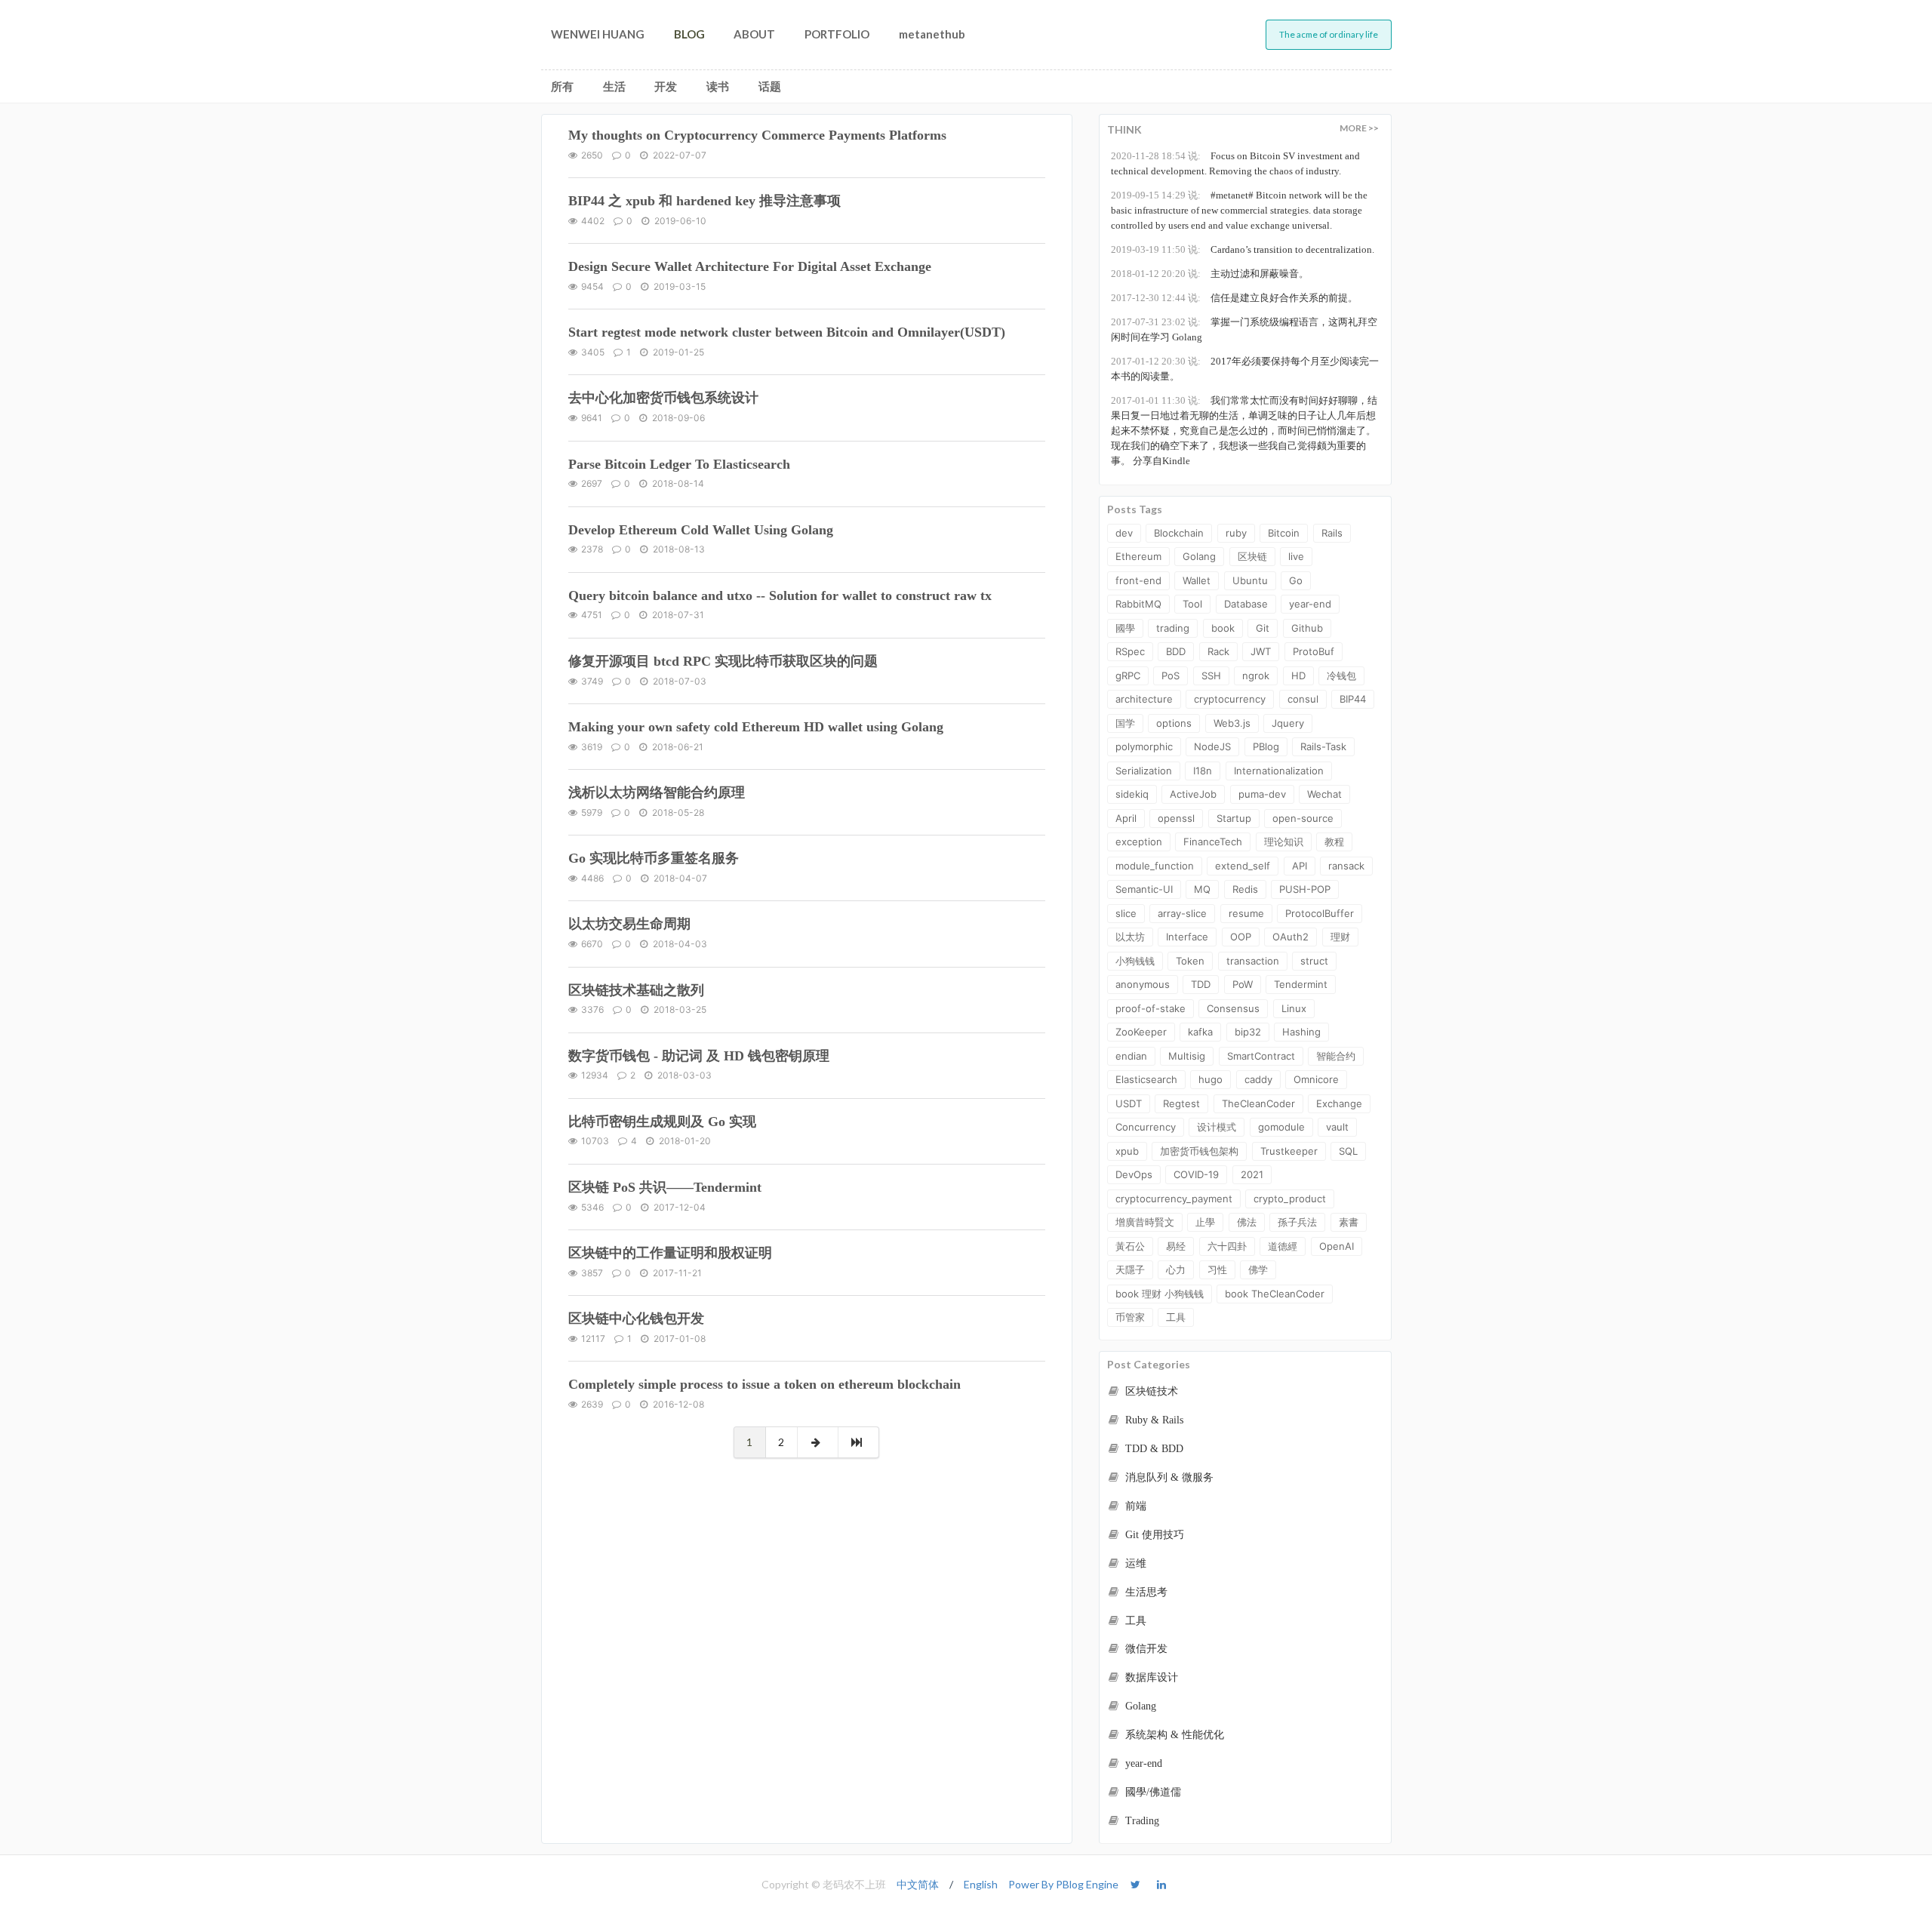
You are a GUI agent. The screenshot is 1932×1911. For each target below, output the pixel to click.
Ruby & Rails (1153, 1420)
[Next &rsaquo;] (818, 1442)
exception (1139, 842)
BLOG (689, 34)
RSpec (1130, 651)
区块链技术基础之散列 (636, 990)
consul (1303, 699)
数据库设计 (1150, 1677)
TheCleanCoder (1258, 1103)
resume (1246, 913)
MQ (1202, 889)
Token (1190, 961)
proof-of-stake (1151, 1008)
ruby (1236, 533)
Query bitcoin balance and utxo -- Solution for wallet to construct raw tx (780, 595)
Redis (1245, 889)
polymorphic (1144, 746)
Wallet (1197, 580)
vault (1337, 1127)
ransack (1346, 866)
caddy (1258, 1079)
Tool (1192, 604)
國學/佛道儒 (1152, 1792)
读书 (718, 86)
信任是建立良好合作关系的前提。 (1234, 298)
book (1223, 628)
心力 (1176, 1269)
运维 (1134, 1563)
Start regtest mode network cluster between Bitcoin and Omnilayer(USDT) (787, 332)
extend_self (1243, 866)
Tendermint (1301, 984)
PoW (1243, 984)
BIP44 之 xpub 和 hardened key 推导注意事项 (705, 201)
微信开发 (1145, 1649)
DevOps (1134, 1174)
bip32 (1248, 1032)
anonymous (1143, 984)
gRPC (1128, 675)
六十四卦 (1227, 1246)
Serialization (1144, 771)
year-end (1310, 604)
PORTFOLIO (837, 34)
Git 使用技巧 (1153, 1535)
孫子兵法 (1297, 1222)
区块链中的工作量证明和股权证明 (670, 1253)
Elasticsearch (1146, 1079)
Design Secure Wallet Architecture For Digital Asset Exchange (750, 266)
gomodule (1281, 1127)
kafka (1200, 1032)
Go (1296, 580)
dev (1124, 533)
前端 (1134, 1506)
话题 (770, 86)
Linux (1294, 1008)
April (1126, 818)
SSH (1211, 675)
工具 (1176, 1317)
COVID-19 (1196, 1174)
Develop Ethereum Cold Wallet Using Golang (701, 530)
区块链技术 (1150, 1391)
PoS (1171, 675)
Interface (1187, 937)
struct (1314, 961)
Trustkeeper (1289, 1151)
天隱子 (1130, 1269)
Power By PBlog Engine (1063, 1884)
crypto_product (1290, 1199)
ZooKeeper (1141, 1032)
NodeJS (1212, 746)
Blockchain (1179, 533)
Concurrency (1146, 1127)
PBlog (1266, 746)
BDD (1176, 651)
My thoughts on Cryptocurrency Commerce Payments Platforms (757, 135)
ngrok (1256, 675)
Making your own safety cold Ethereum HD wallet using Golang (756, 727)
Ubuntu (1250, 580)
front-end (1138, 580)
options (1174, 723)
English (981, 1884)
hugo (1211, 1079)
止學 (1205, 1222)
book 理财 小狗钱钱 (1160, 1294)
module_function (1155, 866)
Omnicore (1316, 1079)
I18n (1203, 771)
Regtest (1181, 1103)
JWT (1261, 651)
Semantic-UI (1144, 889)
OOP (1241, 937)
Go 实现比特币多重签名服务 (654, 858)
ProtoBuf (1314, 651)
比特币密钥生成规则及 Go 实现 (662, 1122)
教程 (1334, 842)
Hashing (1301, 1032)
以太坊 (1130, 937)
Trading (1141, 1821)
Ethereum (1138, 556)
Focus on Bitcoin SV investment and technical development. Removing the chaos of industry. (1235, 163)
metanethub (932, 34)
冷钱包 (1341, 675)
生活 (614, 86)
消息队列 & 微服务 (1168, 1477)
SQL (1348, 1151)
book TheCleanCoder (1275, 1294)
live (1296, 556)
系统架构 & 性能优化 (1173, 1735)
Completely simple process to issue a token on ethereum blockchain (764, 1384)
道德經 (1283, 1246)
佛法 (1247, 1222)
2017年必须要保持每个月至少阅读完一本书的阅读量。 (1245, 369)
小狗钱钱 (1135, 961)
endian (1131, 1056)
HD (1298, 675)
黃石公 (1130, 1246)
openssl (1176, 818)
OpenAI (1337, 1246)
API (1300, 866)
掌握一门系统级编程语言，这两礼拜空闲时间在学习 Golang (1244, 329)
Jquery (1288, 723)
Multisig (1187, 1056)
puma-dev (1262, 794)
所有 (562, 86)
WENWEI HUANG (598, 34)
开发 (666, 86)
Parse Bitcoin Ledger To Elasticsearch (679, 464)
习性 (1217, 1269)
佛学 (1258, 1269)
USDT (1129, 1103)
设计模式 (1217, 1127)
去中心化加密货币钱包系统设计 (663, 398)
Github (1307, 628)
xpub (1127, 1151)
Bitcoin (1284, 533)
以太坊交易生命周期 (629, 924)
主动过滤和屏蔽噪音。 (1210, 274)
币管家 (1130, 1317)
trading (1173, 628)
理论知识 (1284, 842)
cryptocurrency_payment (1174, 1199)
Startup (1234, 818)
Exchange (1339, 1103)
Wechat (1324, 794)
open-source (1303, 818)
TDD (1201, 984)
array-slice (1182, 913)
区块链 (1252, 556)
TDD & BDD (1153, 1449)
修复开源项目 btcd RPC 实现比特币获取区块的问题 (723, 661)
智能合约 (1336, 1056)
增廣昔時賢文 (1145, 1222)
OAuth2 (1291, 937)
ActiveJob (1193, 794)
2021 (1252, 1174)
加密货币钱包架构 (1199, 1151)
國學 (1125, 628)
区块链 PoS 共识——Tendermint (665, 1187)
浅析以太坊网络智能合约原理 (657, 792)
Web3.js (1232, 723)
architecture (1144, 699)
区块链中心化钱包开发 (636, 1319)
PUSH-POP (1305, 889)
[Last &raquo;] (859, 1442)
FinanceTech (1213, 842)
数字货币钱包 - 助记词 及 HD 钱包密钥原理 (699, 1056)
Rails (1332, 533)
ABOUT (754, 34)
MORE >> (1359, 128)
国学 (1125, 723)
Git (1263, 628)
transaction (1253, 961)
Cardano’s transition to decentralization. (1243, 249)
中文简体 (918, 1884)
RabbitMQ (1138, 604)
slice (1126, 913)
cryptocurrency (1230, 699)
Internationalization (1279, 771)
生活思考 (1145, 1592)
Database (1246, 604)
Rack (1218, 651)
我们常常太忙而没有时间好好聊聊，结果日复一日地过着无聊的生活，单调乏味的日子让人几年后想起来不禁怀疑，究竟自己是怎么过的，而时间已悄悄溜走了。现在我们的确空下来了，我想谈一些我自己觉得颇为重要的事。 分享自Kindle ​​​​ (1244, 431)
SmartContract (1261, 1056)
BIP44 (1353, 699)
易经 (1176, 1246)
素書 (1349, 1222)
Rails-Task (1323, 746)
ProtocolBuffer (1320, 913)
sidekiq (1132, 794)
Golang (1199, 556)
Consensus (1233, 1008)
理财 (1340, 937)
